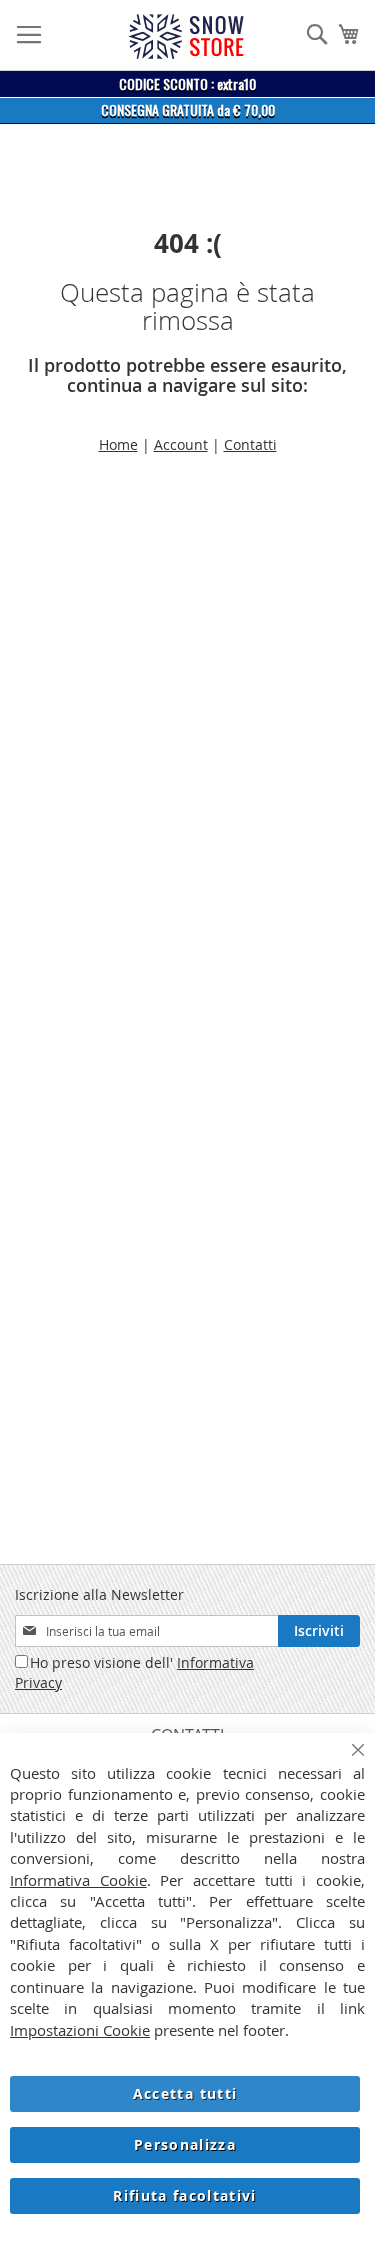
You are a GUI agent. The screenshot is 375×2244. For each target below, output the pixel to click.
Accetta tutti (185, 2093)
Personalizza (185, 2144)
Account (181, 444)
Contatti (250, 444)
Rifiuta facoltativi (185, 2195)
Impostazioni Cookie (80, 2030)
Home (118, 444)
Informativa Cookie (78, 1880)
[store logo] (186, 36)
